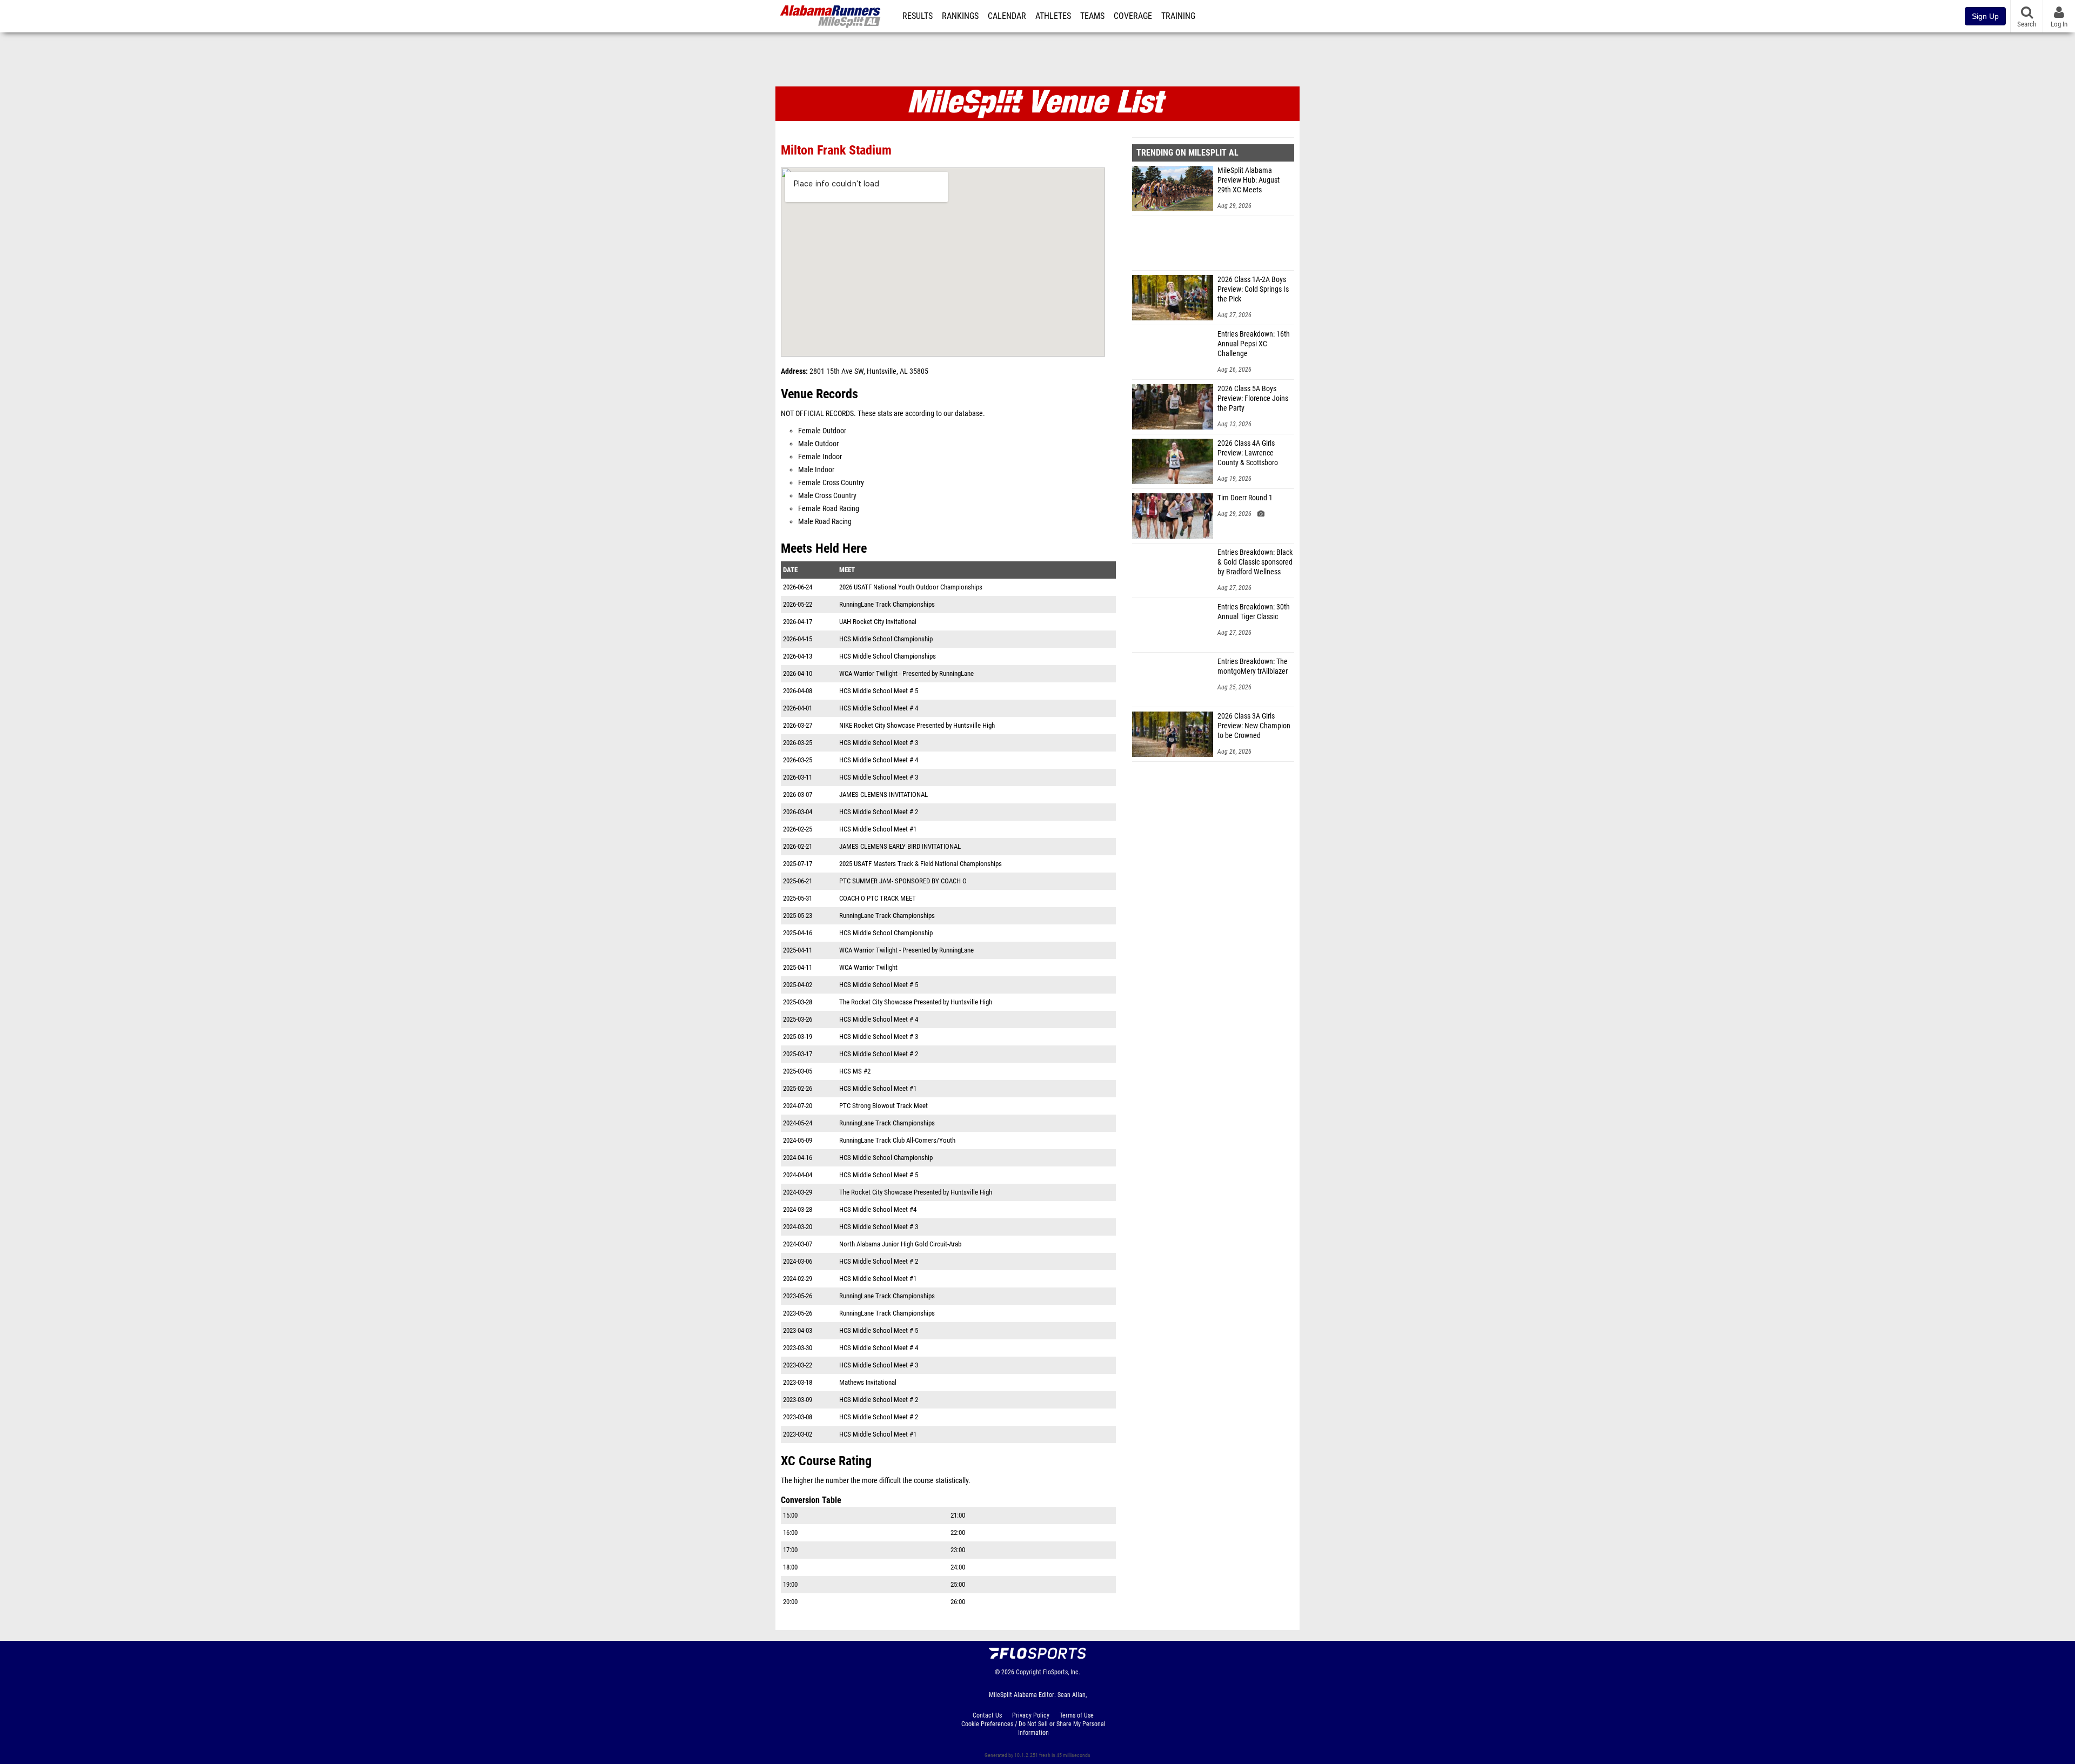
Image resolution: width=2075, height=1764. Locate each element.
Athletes (1053, 16)
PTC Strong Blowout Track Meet (883, 1106)
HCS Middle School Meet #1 (878, 829)
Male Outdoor (818, 444)
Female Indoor (820, 457)
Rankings (960, 16)
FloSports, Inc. (1062, 1672)
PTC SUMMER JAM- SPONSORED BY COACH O (903, 881)
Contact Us (987, 1715)
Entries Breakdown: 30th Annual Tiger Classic (1254, 612)
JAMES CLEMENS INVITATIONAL (883, 794)
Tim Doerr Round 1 (1245, 498)
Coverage (1133, 16)
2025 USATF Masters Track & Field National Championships (921, 864)
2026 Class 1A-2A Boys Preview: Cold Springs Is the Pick (1253, 289)
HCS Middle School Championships (888, 656)
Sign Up (1985, 16)
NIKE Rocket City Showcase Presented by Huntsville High (917, 725)
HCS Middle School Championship (886, 639)
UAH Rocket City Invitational (878, 622)
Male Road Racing (825, 522)
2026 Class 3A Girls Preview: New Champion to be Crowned (1254, 726)
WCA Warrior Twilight (868, 967)
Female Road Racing (829, 509)
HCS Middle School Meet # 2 (879, 812)
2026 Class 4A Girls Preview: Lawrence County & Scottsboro (1248, 453)
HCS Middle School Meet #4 (878, 1209)
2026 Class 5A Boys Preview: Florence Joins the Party (1253, 398)
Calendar (1007, 16)
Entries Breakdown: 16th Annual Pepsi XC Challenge (1254, 344)
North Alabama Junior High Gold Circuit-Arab (900, 1244)
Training (1178, 16)
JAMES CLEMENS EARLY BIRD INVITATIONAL (900, 846)
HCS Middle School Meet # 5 (879, 691)
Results (918, 16)
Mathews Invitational (868, 1382)
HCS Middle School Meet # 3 (879, 743)
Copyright (1029, 1672)
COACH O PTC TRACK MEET (878, 898)
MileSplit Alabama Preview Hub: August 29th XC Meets (1249, 180)
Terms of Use (1077, 1715)
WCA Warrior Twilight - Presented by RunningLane (906, 673)
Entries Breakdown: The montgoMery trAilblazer (1253, 666)
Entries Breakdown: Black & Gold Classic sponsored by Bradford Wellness (1255, 562)
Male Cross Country (827, 496)
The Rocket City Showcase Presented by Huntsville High (916, 1002)
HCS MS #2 (855, 1071)
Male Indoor (816, 470)
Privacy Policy (1031, 1715)
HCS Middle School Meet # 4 (879, 708)
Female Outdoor (822, 431)
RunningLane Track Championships (887, 604)
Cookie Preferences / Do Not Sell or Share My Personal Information (1033, 1728)
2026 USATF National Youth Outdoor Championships (911, 587)
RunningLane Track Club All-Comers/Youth (897, 1140)
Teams (1092, 16)
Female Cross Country (831, 483)
